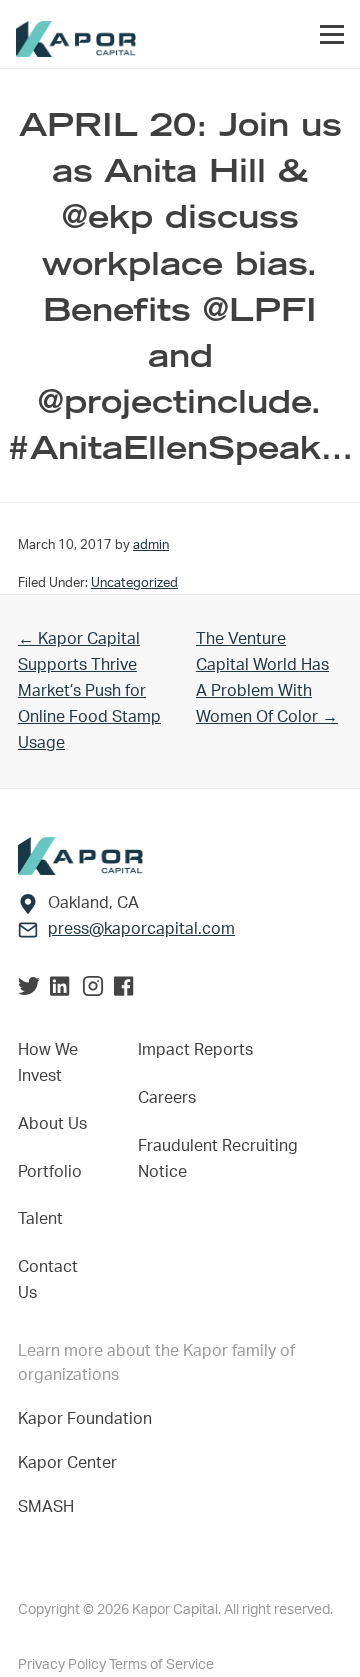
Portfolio (50, 1172)
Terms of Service (161, 1665)
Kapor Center (71, 1463)
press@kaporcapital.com (141, 929)
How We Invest (48, 1063)
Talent (40, 1219)
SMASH (46, 1507)
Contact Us (48, 1280)
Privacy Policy (63, 1665)
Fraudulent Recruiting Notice (218, 1159)
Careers (167, 1098)
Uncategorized (134, 583)
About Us (52, 1124)
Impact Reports (195, 1050)
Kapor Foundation (89, 1419)
